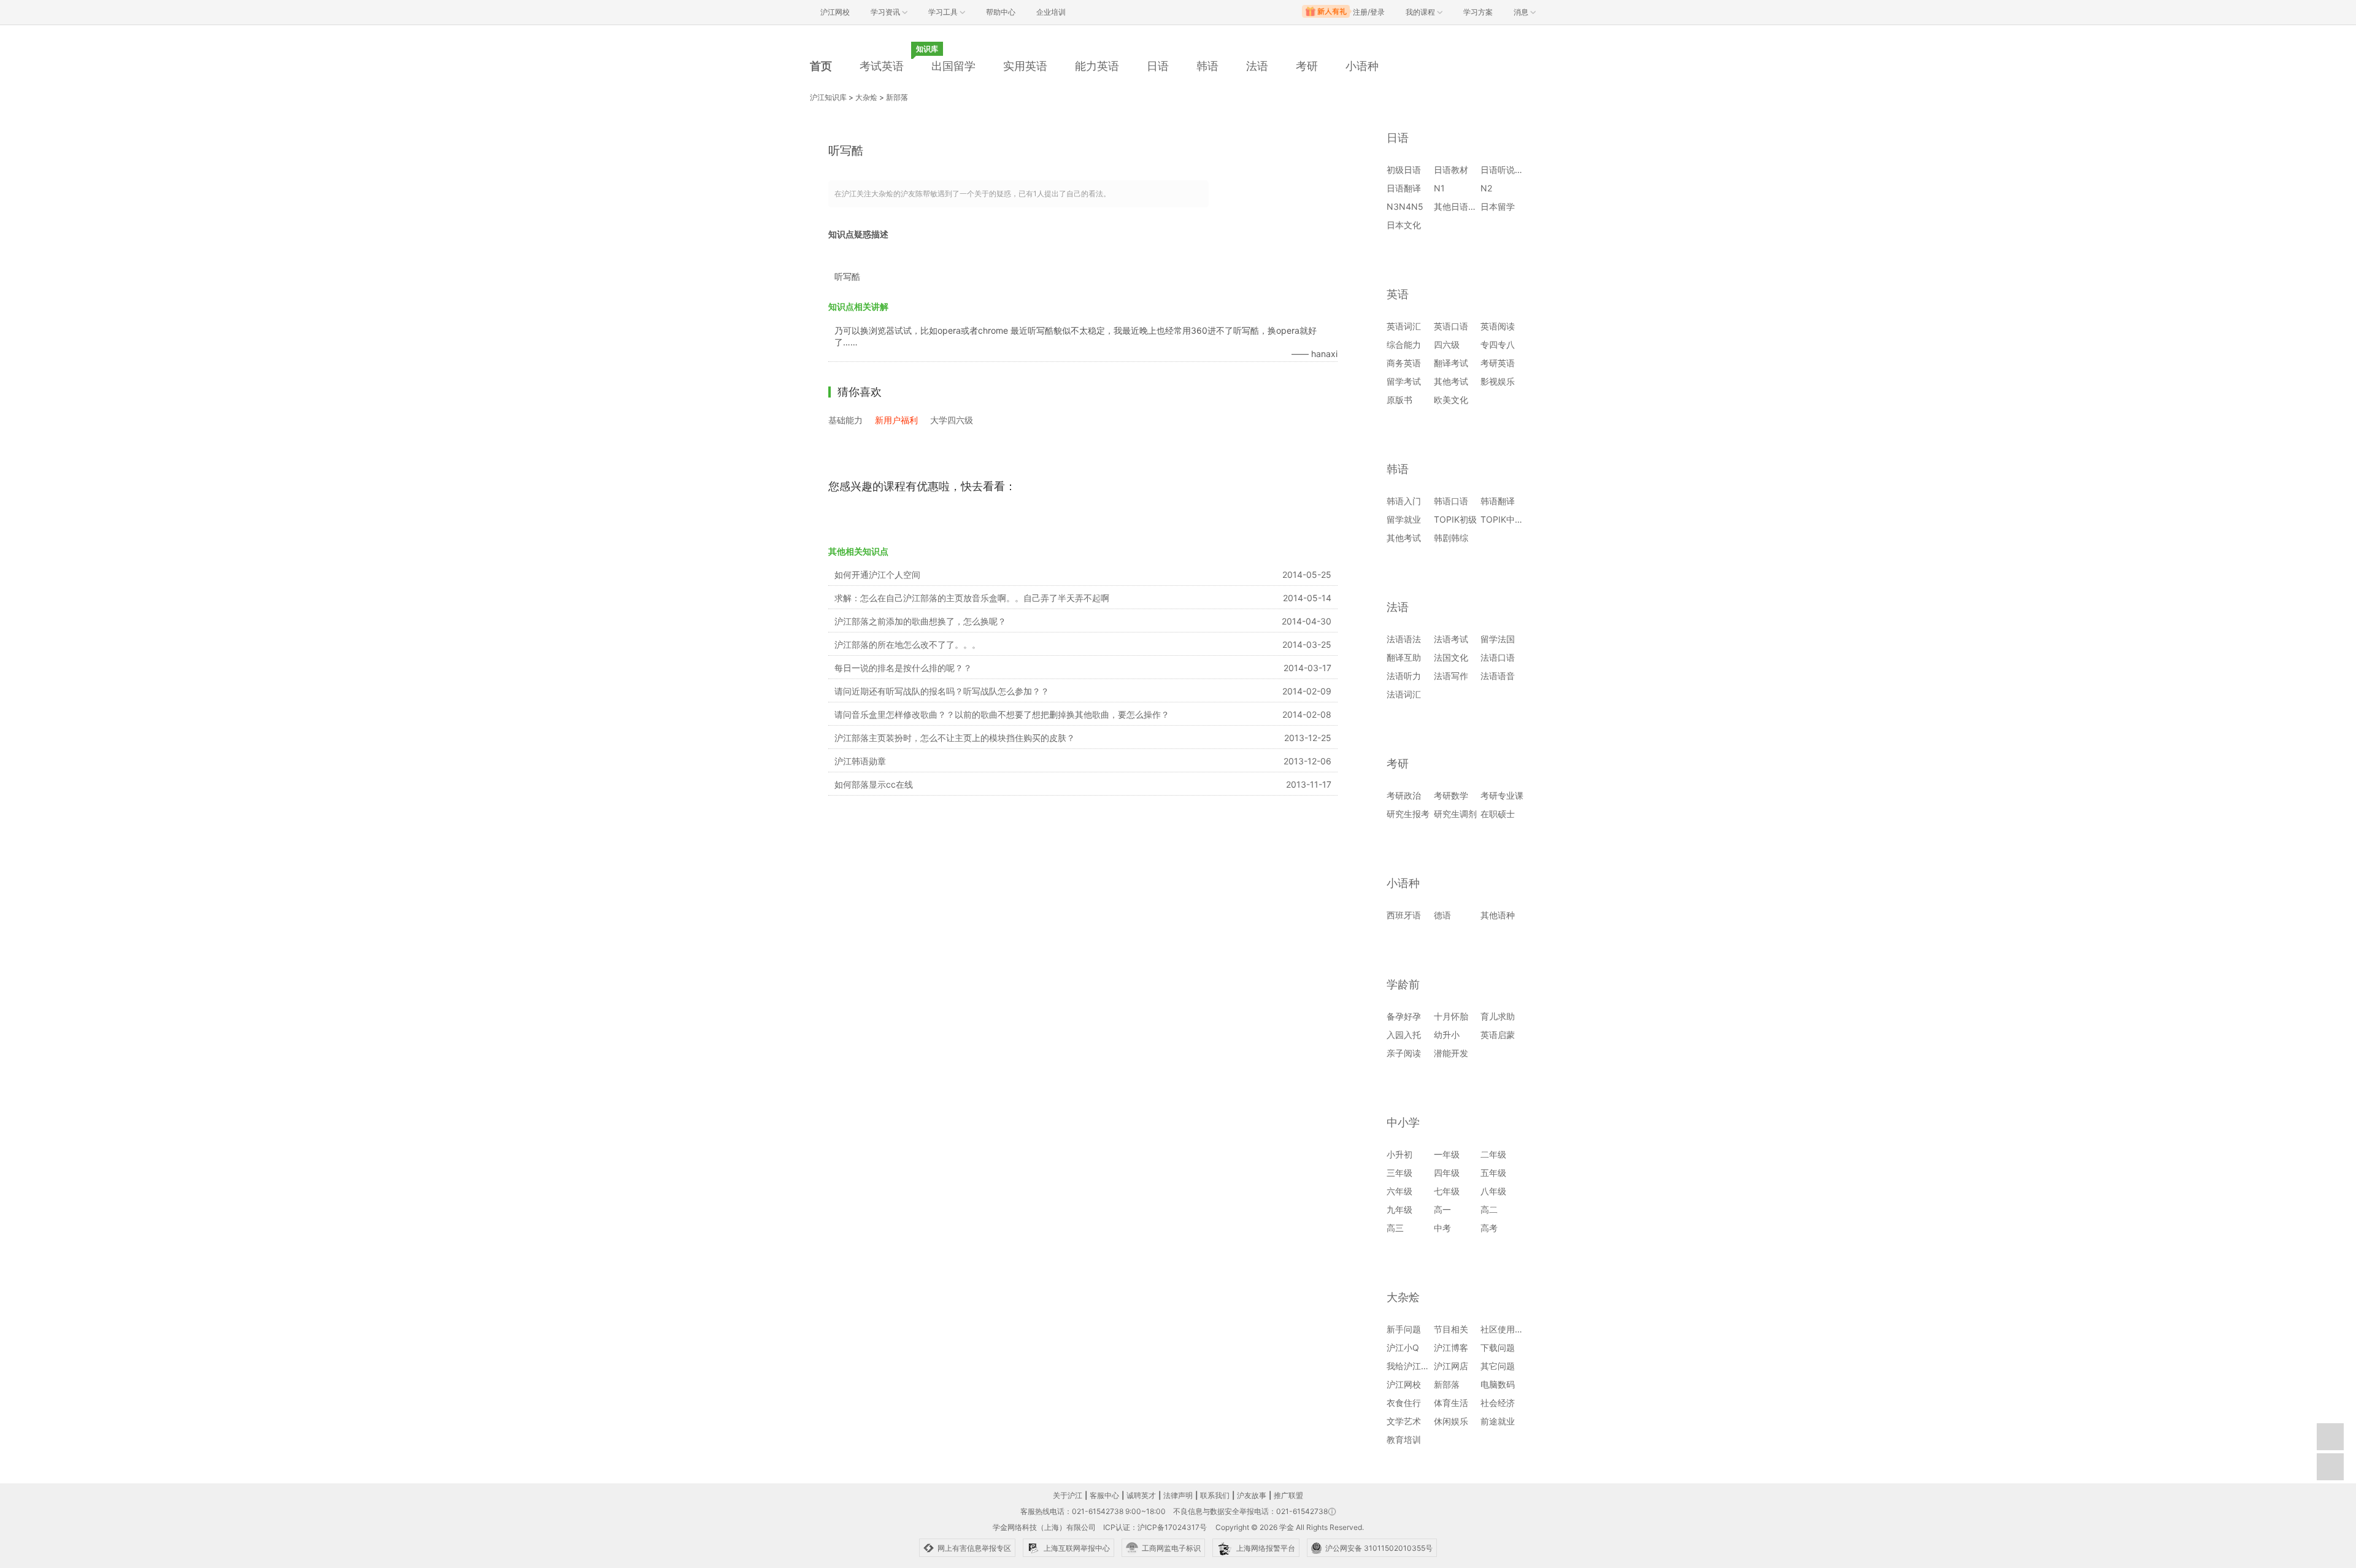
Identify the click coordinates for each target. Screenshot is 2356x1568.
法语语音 (1498, 676)
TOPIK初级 (1455, 519)
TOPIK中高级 (1506, 519)
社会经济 (1498, 1403)
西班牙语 (1404, 915)
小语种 (1362, 66)
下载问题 (1498, 1347)
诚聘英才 (1141, 1495)
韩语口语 (1451, 501)
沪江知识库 (828, 97)
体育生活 (1451, 1403)
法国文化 (1451, 657)
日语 (1158, 66)
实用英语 (1025, 66)
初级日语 (1404, 170)
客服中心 (1104, 1495)
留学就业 (1404, 519)
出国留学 (953, 66)
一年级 (1447, 1154)
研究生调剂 (1455, 814)
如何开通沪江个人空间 (877, 575)
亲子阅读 (1404, 1053)
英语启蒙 (1498, 1035)
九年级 (1399, 1209)
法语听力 (1404, 676)
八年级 (1493, 1191)
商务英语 (1404, 363)
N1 (1439, 188)
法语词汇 (1404, 694)
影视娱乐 (1498, 381)
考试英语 (882, 66)
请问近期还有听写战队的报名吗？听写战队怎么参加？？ (942, 691)
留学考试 (1404, 381)
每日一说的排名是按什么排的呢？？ (903, 668)
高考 (1489, 1228)
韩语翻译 (1498, 501)
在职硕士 (1498, 814)
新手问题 (1404, 1329)
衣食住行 (1404, 1403)
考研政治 (1404, 795)
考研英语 (1498, 363)
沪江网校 (1404, 1384)
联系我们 (1215, 1495)
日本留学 (1498, 206)
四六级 (1447, 344)
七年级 (1447, 1191)
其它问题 (1498, 1366)
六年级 (1399, 1191)
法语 (1257, 66)
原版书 (1399, 400)
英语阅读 (1498, 326)
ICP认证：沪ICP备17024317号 (1155, 1527)
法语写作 (1451, 676)
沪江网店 (1451, 1366)
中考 (1442, 1228)
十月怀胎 (1451, 1016)
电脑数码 (1498, 1384)
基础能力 (845, 420)
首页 (821, 66)
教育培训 (1404, 1439)
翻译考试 (1451, 363)
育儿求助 (1498, 1016)
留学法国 (1498, 639)
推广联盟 (1288, 1495)
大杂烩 (866, 97)
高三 (1395, 1228)
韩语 (1207, 66)
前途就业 (1498, 1421)
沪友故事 (1252, 1495)
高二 (1489, 1209)
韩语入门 (1404, 501)
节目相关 (1451, 1329)
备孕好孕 (1404, 1016)
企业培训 (1051, 12)
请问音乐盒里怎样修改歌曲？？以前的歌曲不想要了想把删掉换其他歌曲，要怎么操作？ (1002, 714)
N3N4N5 (1405, 206)
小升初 (1399, 1154)
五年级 (1493, 1173)
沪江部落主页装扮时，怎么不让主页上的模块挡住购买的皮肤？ (955, 738)
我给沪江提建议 (1417, 1366)
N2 (1486, 188)
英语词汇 (1404, 326)
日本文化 (1404, 225)
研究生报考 (1408, 814)
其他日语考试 (1460, 206)
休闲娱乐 (1451, 1421)
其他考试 (1451, 381)
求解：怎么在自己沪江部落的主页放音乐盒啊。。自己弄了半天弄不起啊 (972, 598)
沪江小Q (1403, 1347)
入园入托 (1404, 1035)
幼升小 (1447, 1035)
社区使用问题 (1506, 1329)
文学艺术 (1404, 1421)
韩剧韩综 (1451, 538)
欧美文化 (1451, 400)
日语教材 (1451, 170)
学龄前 (1403, 984)
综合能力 (1404, 344)
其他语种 (1498, 915)
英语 (1398, 294)
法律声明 (1178, 1495)
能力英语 (1097, 66)
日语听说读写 (1506, 170)
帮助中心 (1001, 12)
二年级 (1493, 1154)
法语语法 (1404, 639)
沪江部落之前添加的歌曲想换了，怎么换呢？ (920, 621)
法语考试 (1451, 639)
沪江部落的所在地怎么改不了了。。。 (907, 644)
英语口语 (1451, 326)
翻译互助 (1404, 657)
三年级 (1399, 1173)
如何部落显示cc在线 (874, 784)
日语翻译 (1404, 188)
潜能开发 (1451, 1053)
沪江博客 (1451, 1347)
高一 (1442, 1209)
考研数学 (1451, 795)
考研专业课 (1502, 795)
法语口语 (1498, 657)
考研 (1307, 66)
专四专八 (1498, 344)
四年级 (1447, 1173)
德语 (1442, 915)
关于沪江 (1068, 1495)
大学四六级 (952, 420)
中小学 (1403, 1122)
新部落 (897, 97)
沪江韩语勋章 (860, 761)
